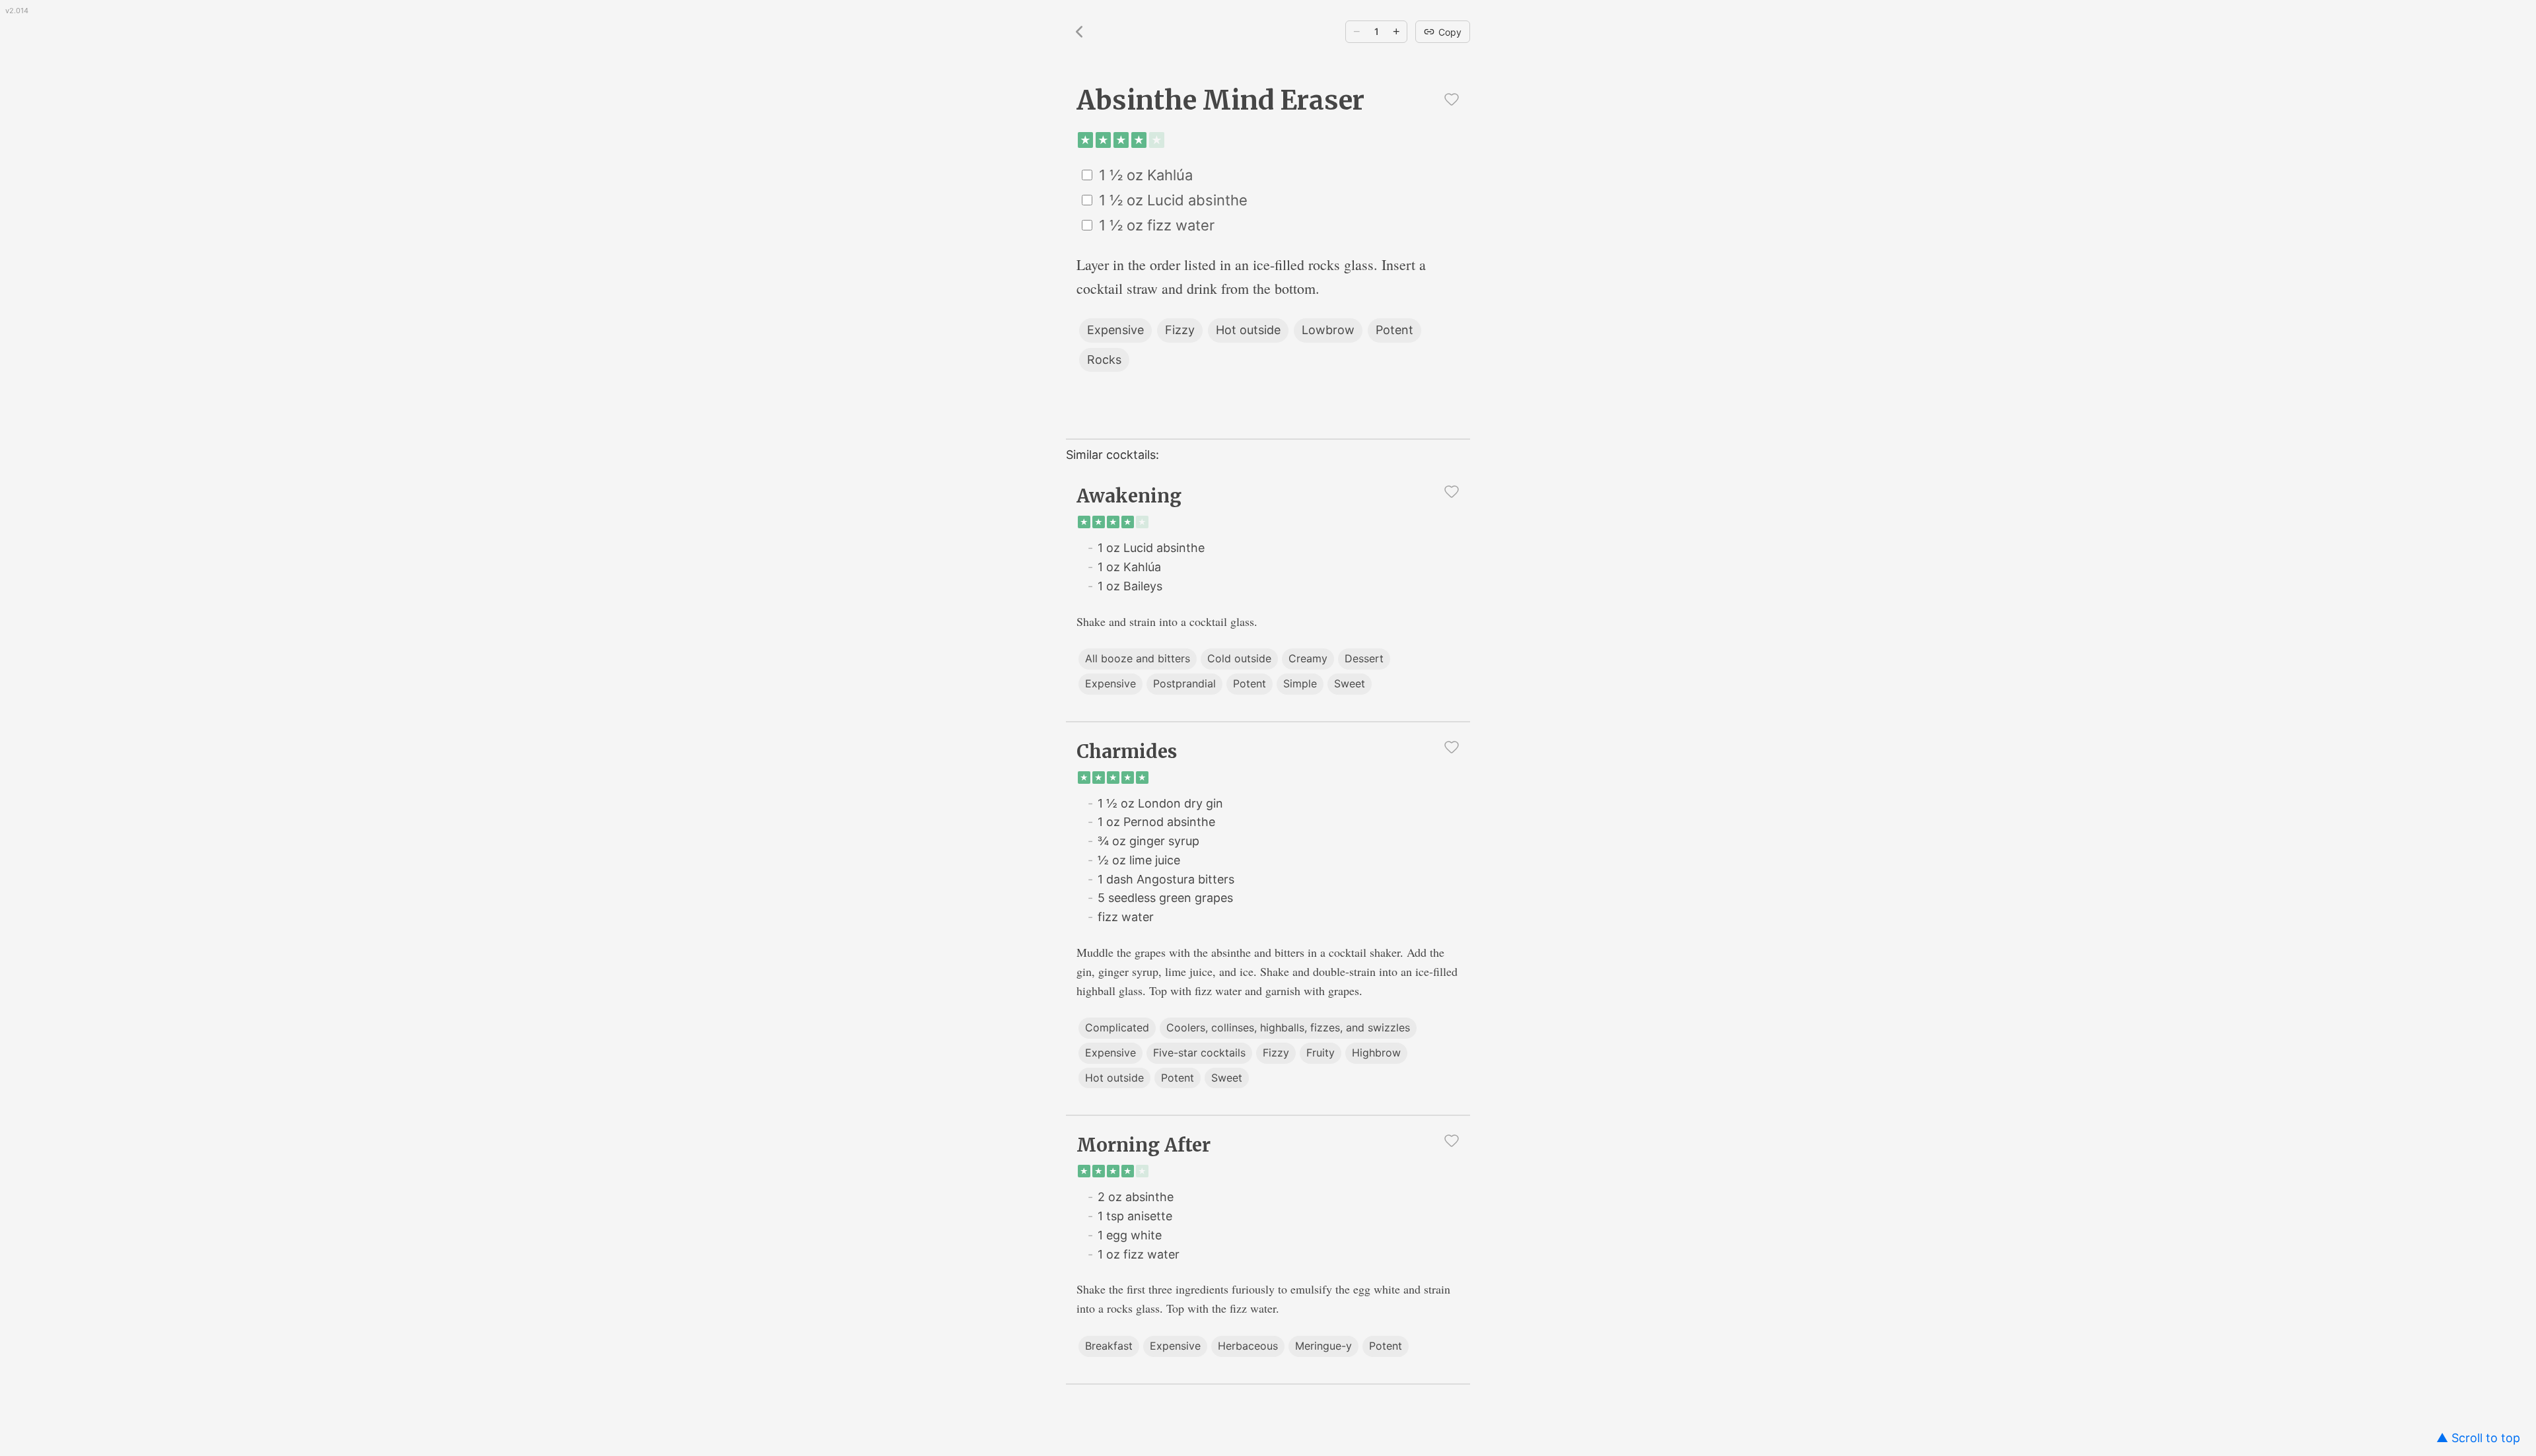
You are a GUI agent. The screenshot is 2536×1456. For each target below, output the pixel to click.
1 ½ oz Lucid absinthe (1173, 200)
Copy (1450, 32)
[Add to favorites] (1452, 99)
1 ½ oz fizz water (1157, 225)
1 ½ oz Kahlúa (1146, 175)
